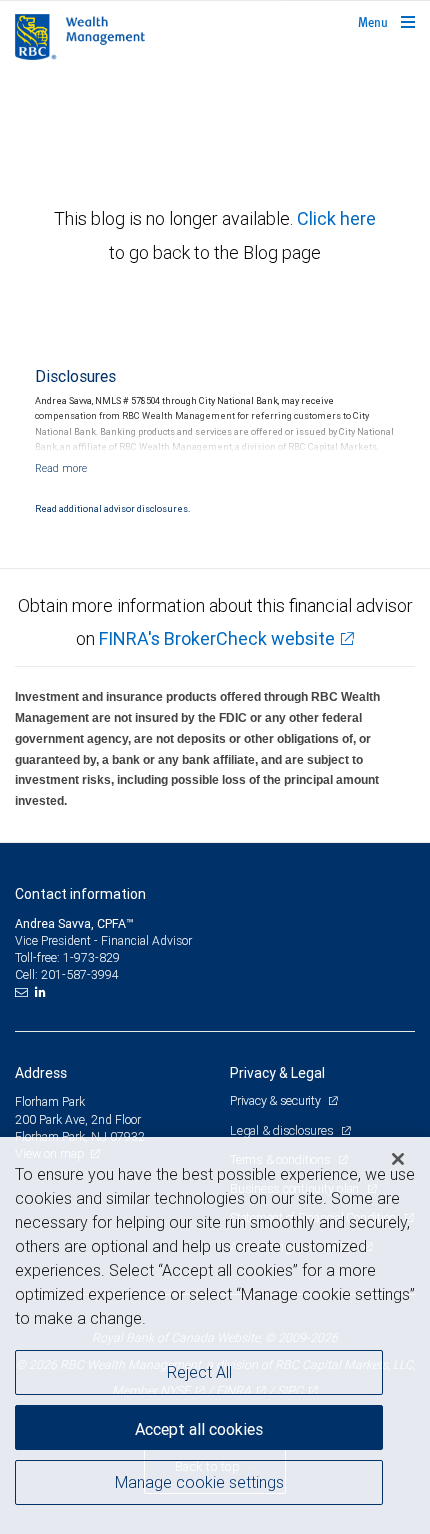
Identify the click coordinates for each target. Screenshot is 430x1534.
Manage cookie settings (199, 1482)
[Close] (398, 1159)
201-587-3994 (80, 974)
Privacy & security (276, 1100)
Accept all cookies (199, 1429)
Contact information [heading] (80, 894)
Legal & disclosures (283, 1130)
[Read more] (61, 468)
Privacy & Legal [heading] (277, 1073)
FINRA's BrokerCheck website (217, 638)
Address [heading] (41, 1073)
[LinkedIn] (43, 992)
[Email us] (23, 992)
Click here (336, 218)
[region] (215, 1335)
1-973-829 (91, 957)
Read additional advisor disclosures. (112, 509)
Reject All (199, 1372)
